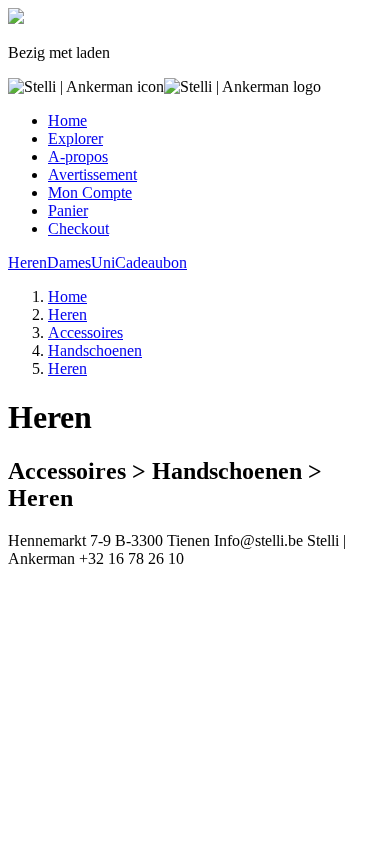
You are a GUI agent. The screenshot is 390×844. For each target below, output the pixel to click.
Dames (69, 262)
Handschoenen (95, 350)
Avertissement (92, 174)
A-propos (78, 156)
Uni (103, 262)
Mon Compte (90, 192)
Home (67, 120)
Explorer (75, 138)
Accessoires (85, 332)
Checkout (78, 228)
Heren (27, 262)
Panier (68, 210)
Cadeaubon (151, 262)
